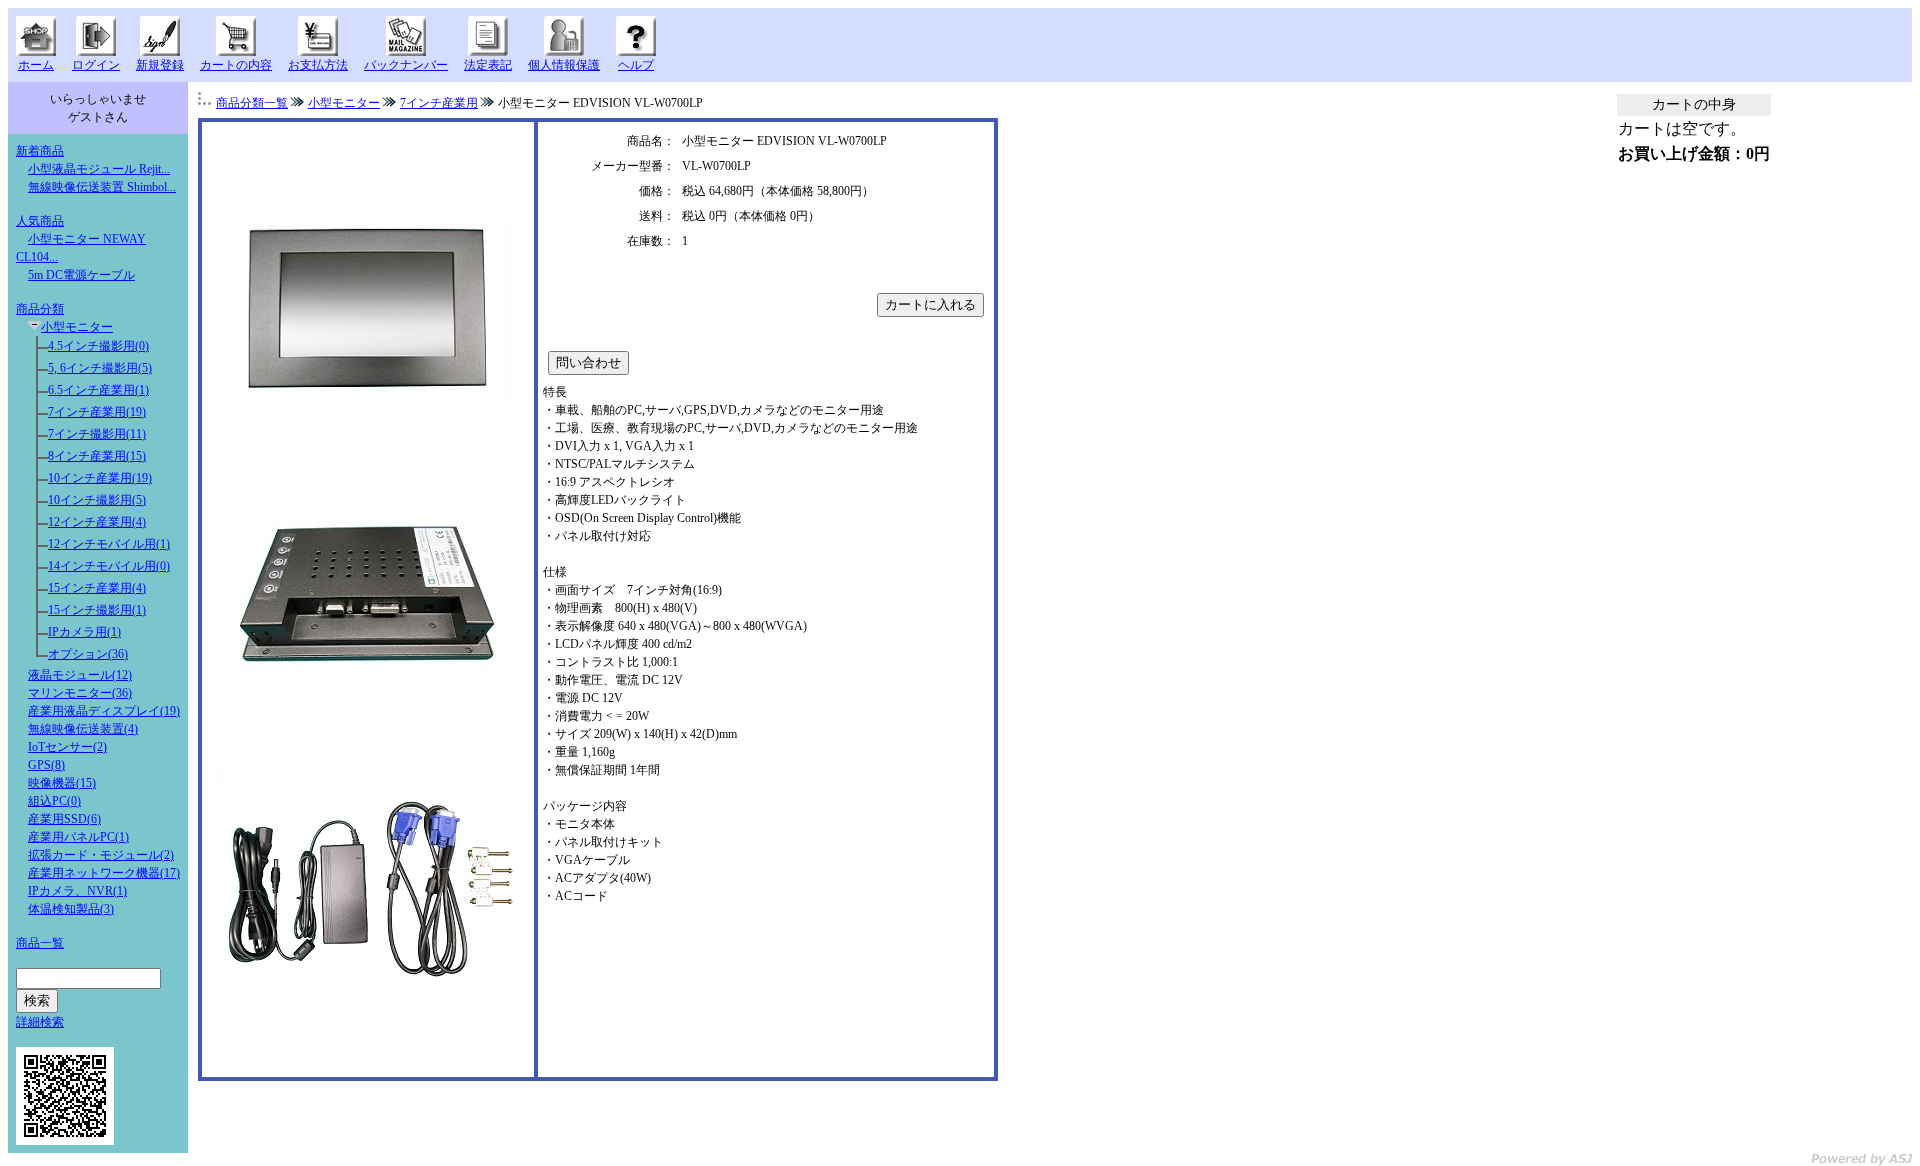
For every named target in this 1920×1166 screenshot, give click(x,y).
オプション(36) (88, 654)
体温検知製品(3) (71, 909)
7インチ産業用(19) (97, 412)
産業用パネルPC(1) (78, 837)
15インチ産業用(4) (97, 588)
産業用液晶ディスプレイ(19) (104, 711)
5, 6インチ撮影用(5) (100, 368)
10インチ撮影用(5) (97, 500)
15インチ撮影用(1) (97, 610)
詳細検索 (40, 1022)
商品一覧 (40, 943)
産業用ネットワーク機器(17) (104, 873)
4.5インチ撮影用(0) (98, 346)
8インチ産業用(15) (97, 456)
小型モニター (77, 327)
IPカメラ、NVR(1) (77, 891)
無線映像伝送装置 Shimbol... (102, 187)
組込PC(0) (54, 801)
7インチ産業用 (439, 103)
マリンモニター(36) (80, 693)
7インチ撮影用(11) (97, 434)
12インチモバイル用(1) (109, 544)
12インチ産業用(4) (97, 522)
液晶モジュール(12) (80, 675)
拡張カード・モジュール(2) (101, 855)
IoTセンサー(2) (67, 747)
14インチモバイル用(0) (109, 566)
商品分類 (40, 309)
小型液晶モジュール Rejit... (99, 169)
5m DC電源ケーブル (81, 275)
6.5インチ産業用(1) (98, 390)
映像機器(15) (62, 783)
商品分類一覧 (252, 103)
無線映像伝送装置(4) (83, 729)
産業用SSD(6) (64, 819)
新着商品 (40, 151)
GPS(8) (46, 765)
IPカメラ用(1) (84, 632)
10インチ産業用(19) (100, 478)
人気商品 (40, 221)
